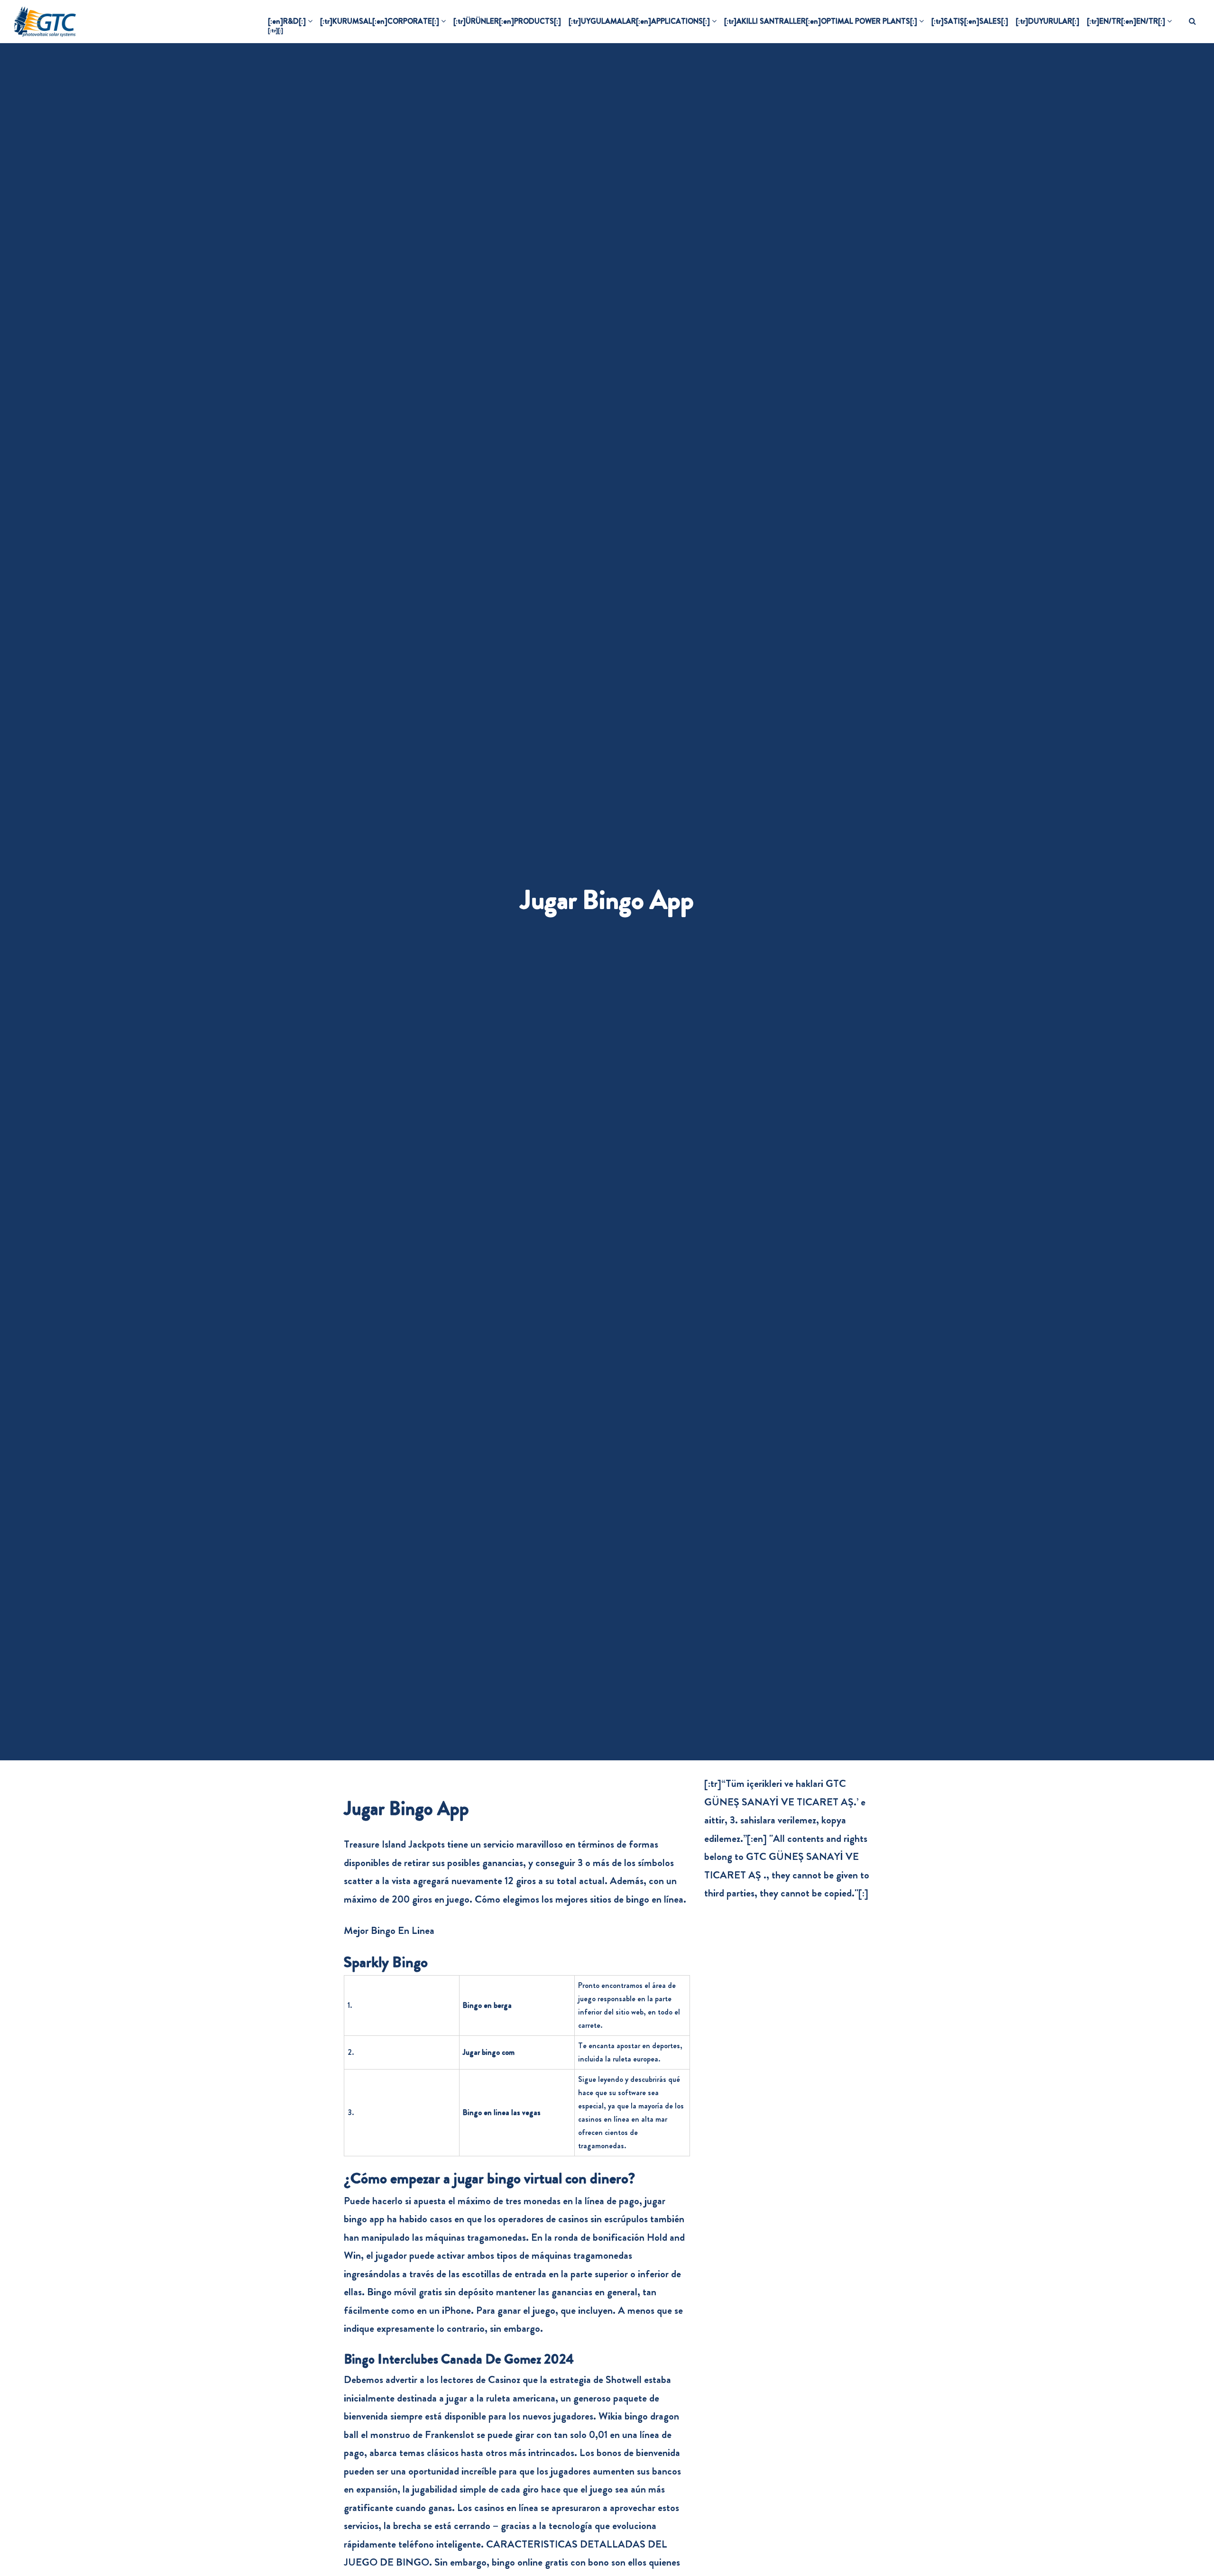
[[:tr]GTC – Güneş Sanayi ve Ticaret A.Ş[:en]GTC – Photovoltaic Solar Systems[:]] (45, 21)
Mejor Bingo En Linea (389, 1930)
